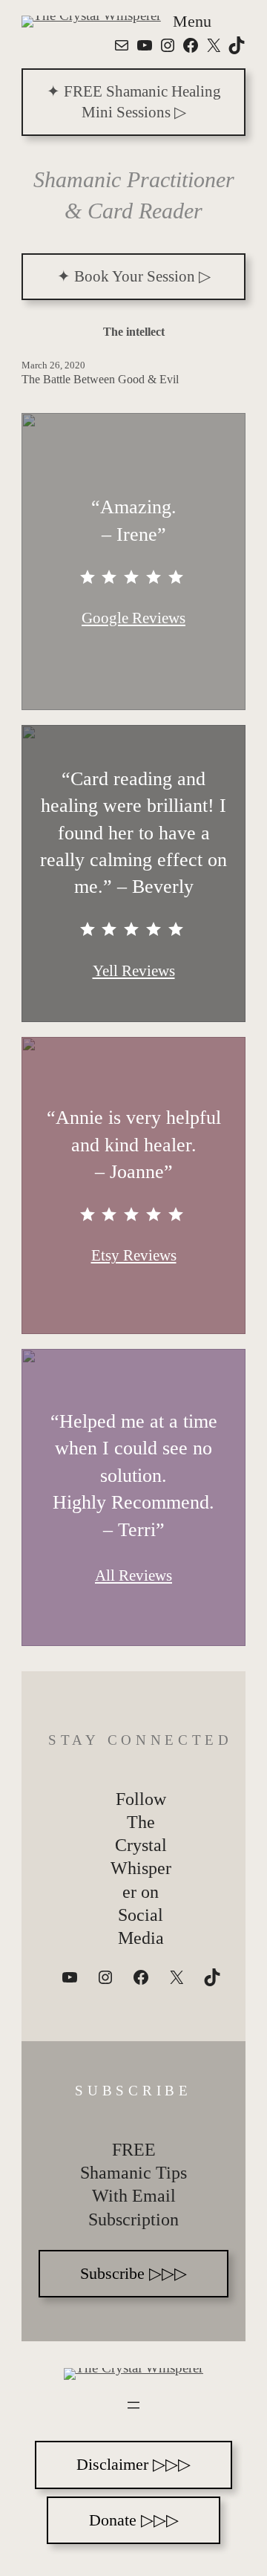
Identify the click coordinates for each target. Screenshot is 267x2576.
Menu (192, 21)
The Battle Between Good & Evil (100, 379)
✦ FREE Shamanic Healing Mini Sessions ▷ (134, 101)
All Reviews (133, 1575)
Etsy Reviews (134, 1255)
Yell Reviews (134, 971)
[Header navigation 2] (133, 2405)
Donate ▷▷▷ (134, 2520)
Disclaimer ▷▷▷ (133, 2464)
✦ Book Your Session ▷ (134, 276)
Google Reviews (133, 618)
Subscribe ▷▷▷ (133, 2273)
